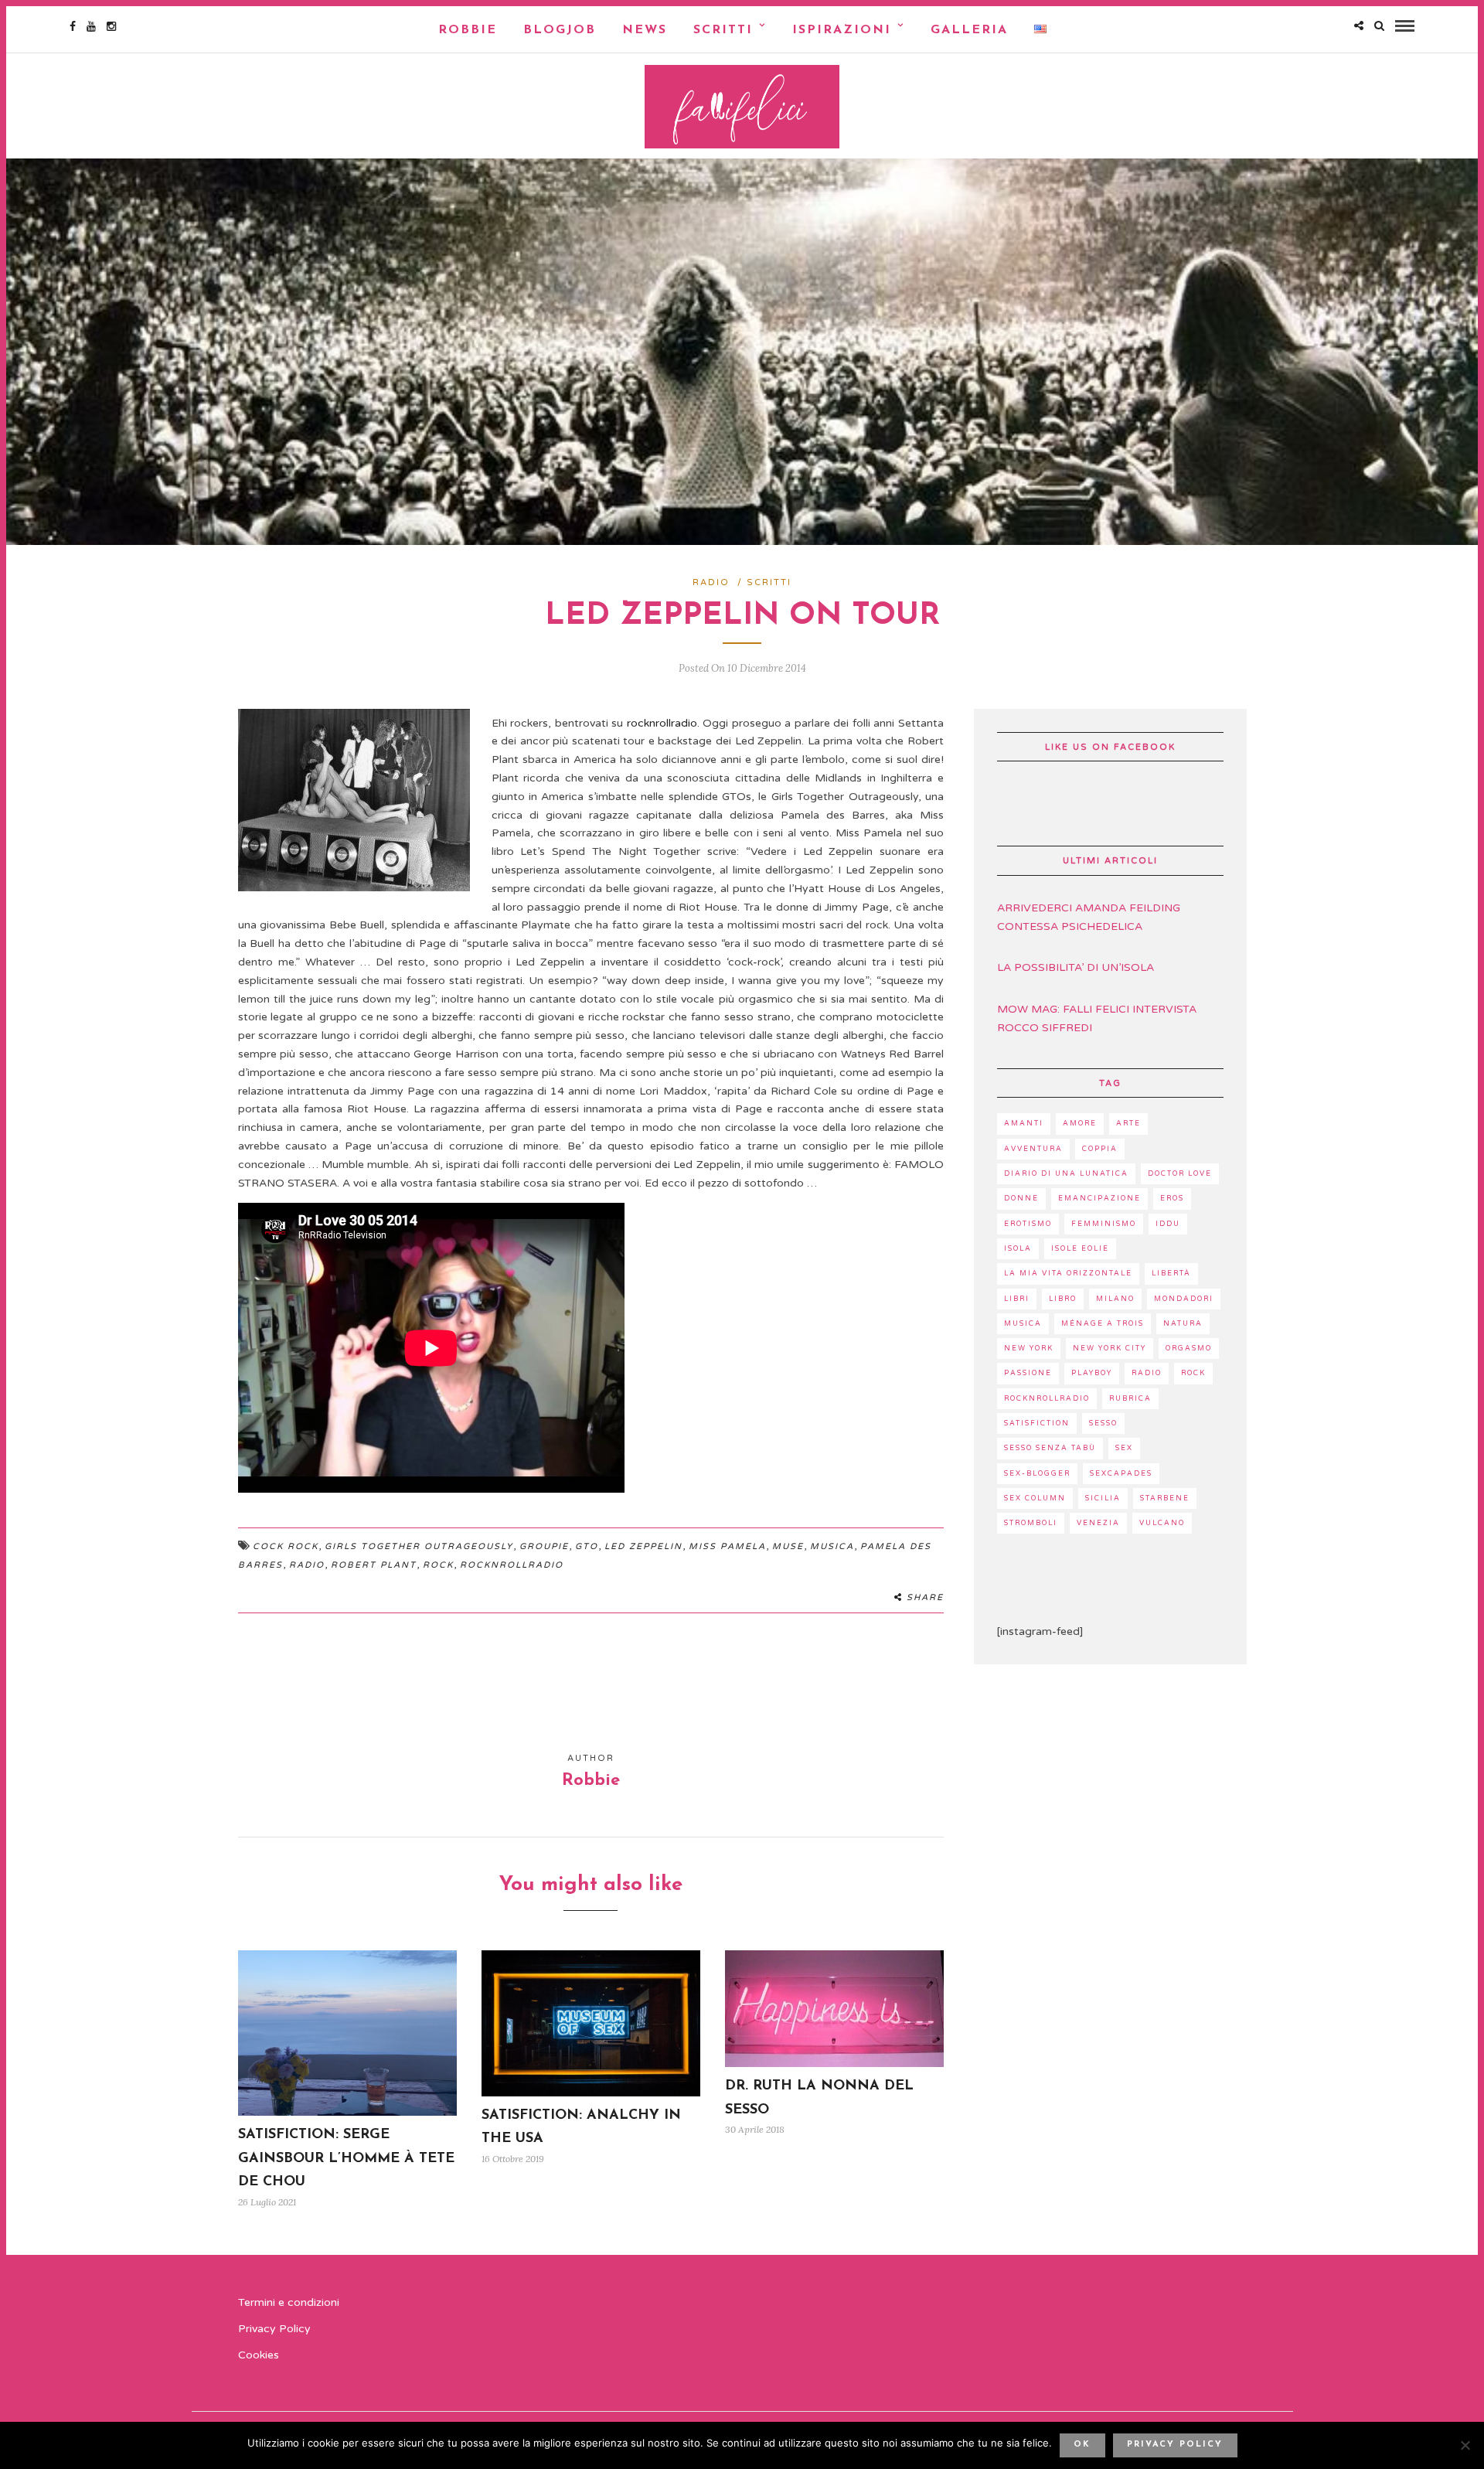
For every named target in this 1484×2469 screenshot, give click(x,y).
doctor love (1180, 1174)
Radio (711, 582)
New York (1029, 1349)
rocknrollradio (662, 723)
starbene (1165, 1498)
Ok (1082, 2445)
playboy (1092, 1373)
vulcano (1162, 1523)
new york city (1110, 1349)
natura (1183, 1324)
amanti (1024, 1124)
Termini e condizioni (289, 2302)
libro (1063, 1299)
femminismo (1104, 1224)
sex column (1035, 1498)
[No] (1465, 2445)
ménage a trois (1103, 1324)
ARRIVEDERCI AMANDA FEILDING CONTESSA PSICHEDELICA (1089, 917)
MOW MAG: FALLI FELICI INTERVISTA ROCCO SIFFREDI (1097, 1018)
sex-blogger (1037, 1474)
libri (1017, 1299)
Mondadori (1184, 1299)
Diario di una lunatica (1066, 1174)
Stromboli (1031, 1523)
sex (1124, 1448)
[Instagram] (111, 26)
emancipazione (1099, 1199)
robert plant (374, 1565)
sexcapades (1121, 1474)
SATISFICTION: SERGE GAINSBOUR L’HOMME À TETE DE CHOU (346, 2159)
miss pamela (727, 1546)
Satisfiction (1037, 1424)
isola (1018, 1249)
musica (832, 1546)
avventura (1033, 1149)
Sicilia (1103, 1498)
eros (1172, 1199)
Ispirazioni (842, 30)
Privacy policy (1175, 2445)
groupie (544, 1546)
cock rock (286, 1546)
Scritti (723, 30)
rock (438, 1565)
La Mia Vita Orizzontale (1068, 1274)
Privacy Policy (274, 2329)
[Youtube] (91, 26)
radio (307, 1565)
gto (587, 1546)
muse (788, 1546)
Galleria (969, 30)
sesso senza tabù (1050, 1448)
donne (1021, 1199)
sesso (1103, 1424)
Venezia (1098, 1523)
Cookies (259, 2355)
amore (1080, 1124)
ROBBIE (468, 30)
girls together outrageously (419, 1546)
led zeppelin (643, 1546)
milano (1115, 1299)
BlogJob (560, 30)
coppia (1100, 1149)
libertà (1171, 1274)
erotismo (1028, 1224)
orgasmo (1189, 1349)
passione (1028, 1373)
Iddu (1168, 1224)
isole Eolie (1080, 1249)
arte (1128, 1124)
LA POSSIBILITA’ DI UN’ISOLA (1076, 967)
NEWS (645, 30)
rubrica (1130, 1399)
